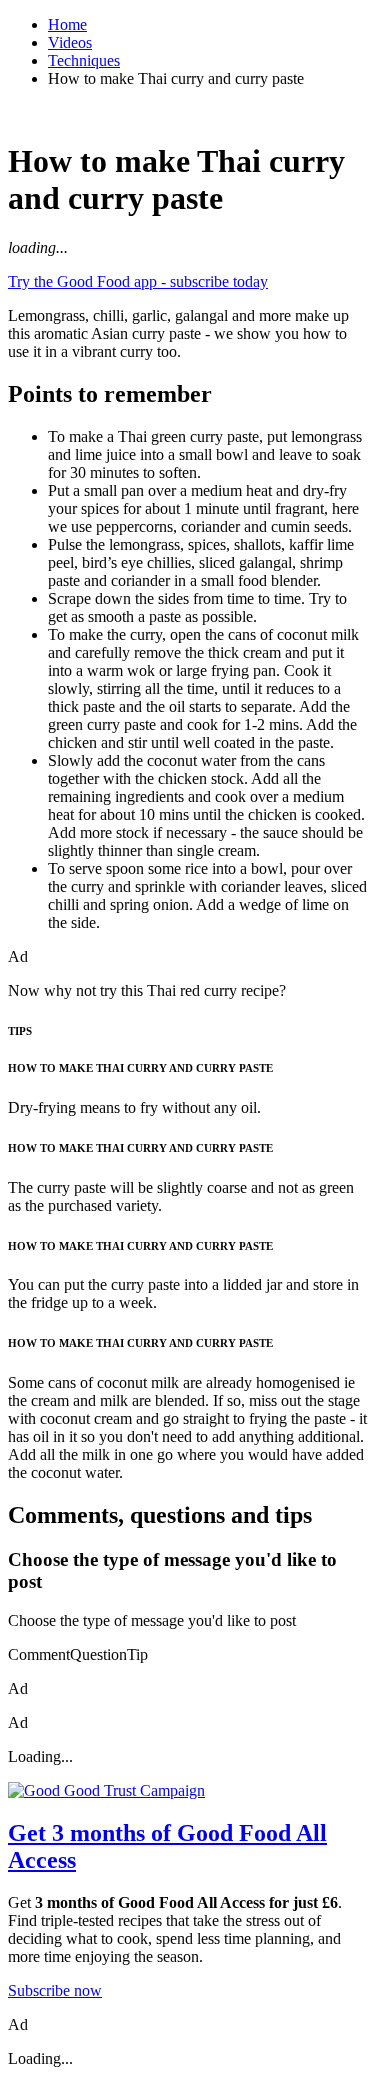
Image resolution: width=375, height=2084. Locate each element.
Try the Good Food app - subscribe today (138, 281)
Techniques (84, 60)
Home (67, 24)
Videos (70, 42)
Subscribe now (55, 1990)
